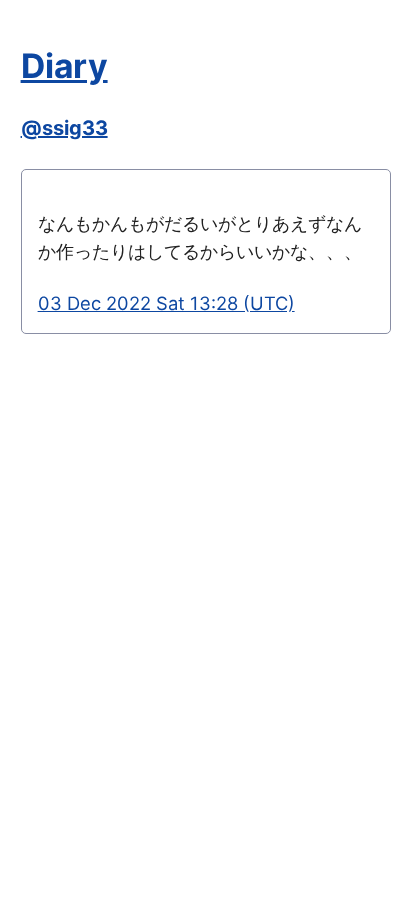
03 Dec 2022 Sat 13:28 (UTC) (166, 303)
